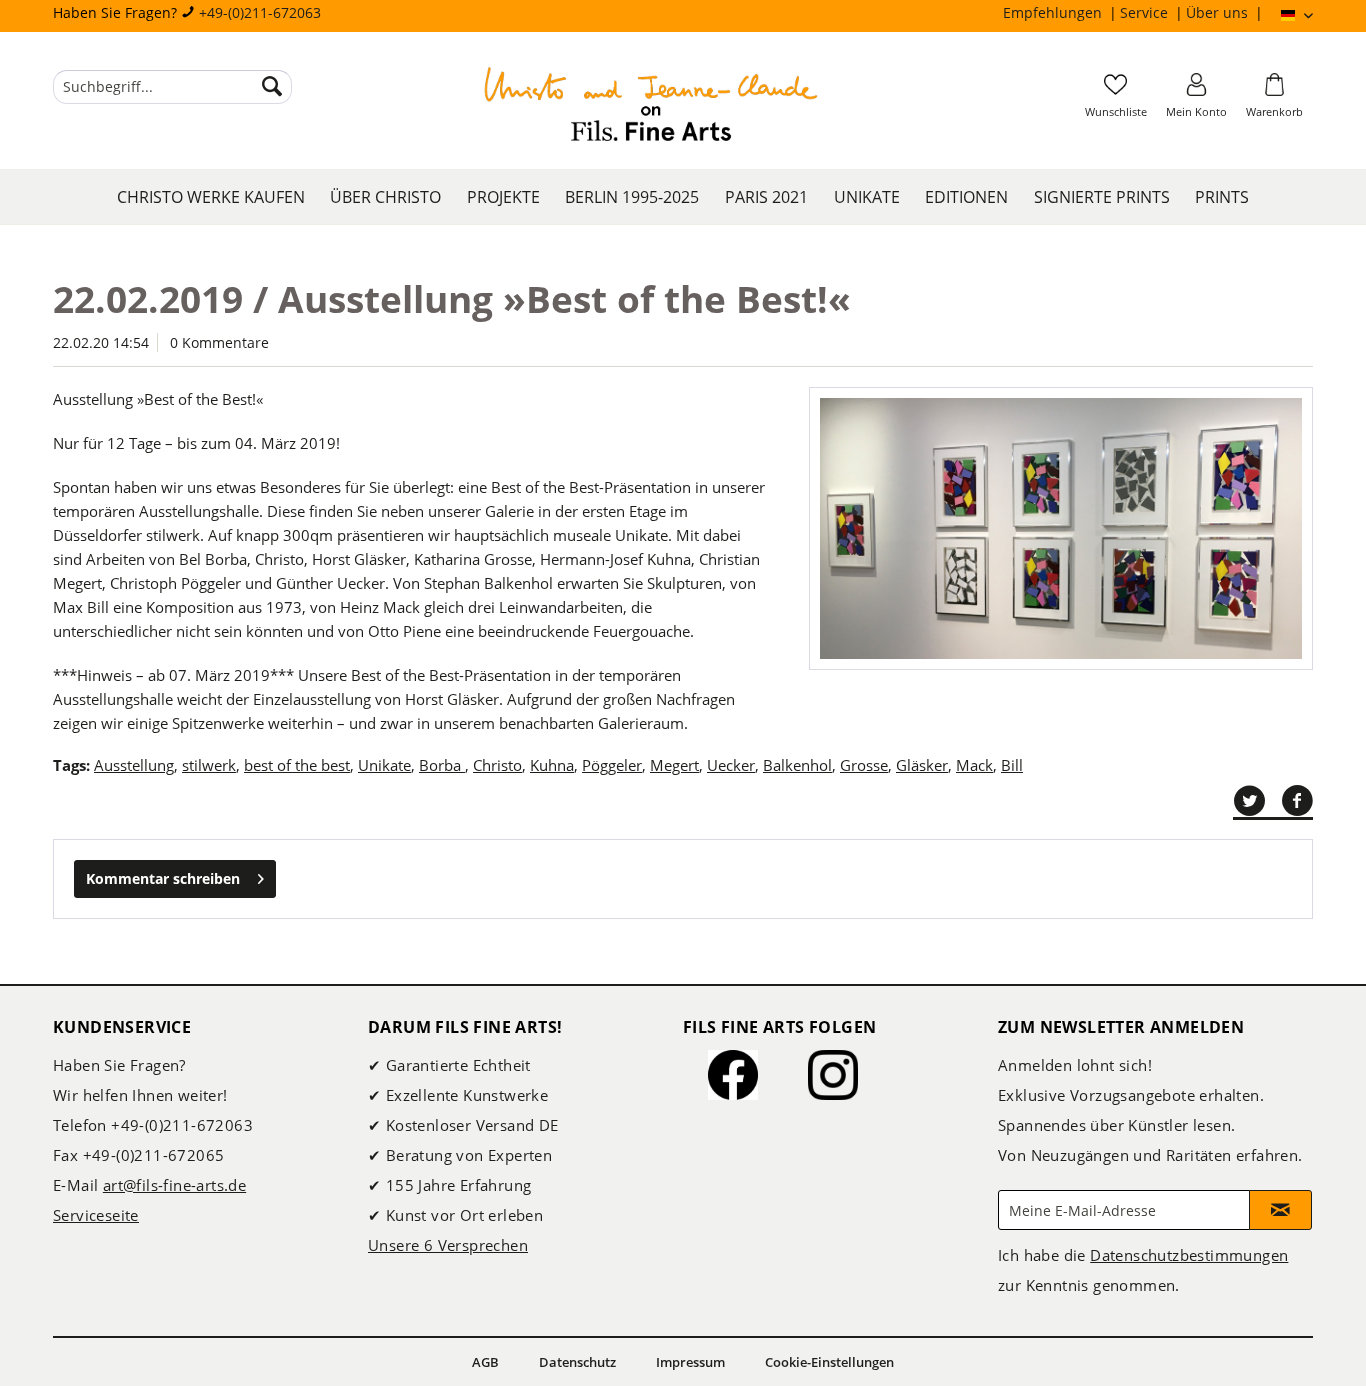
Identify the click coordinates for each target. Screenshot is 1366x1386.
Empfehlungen (1054, 12)
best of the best (297, 765)
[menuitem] (1061, 13)
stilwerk (209, 765)
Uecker (731, 765)
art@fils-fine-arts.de (174, 1185)
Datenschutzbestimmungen (1189, 1255)
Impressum (690, 1362)
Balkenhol (797, 765)
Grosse (864, 765)
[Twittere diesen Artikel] (1257, 801)
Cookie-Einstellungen (829, 1362)
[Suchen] (272, 87)
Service (1146, 12)
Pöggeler (612, 765)
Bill (1012, 765)
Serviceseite (96, 1215)
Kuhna (552, 765)
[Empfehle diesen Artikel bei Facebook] (1297, 801)
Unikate (384, 765)
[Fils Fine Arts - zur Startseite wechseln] (651, 107)
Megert (674, 765)
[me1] (1061, 528)
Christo (497, 765)
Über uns (1219, 12)
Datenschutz (577, 1362)
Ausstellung (134, 765)
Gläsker (922, 765)
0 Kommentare (219, 342)
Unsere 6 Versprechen (448, 1245)
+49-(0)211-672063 (260, 12)
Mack (974, 765)
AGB (485, 1362)
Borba (442, 765)
